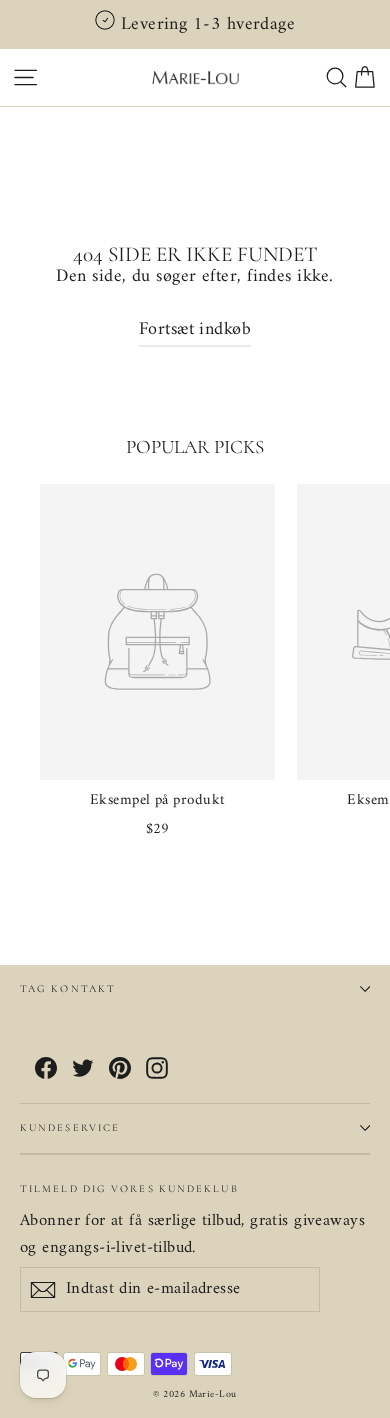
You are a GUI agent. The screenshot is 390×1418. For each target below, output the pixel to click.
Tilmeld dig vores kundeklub (129, 1187)
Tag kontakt (68, 988)
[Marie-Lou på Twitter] (83, 1068)
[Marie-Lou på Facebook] (46, 1068)
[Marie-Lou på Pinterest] (120, 1068)
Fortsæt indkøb (195, 329)
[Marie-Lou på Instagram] (157, 1068)
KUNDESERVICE (70, 1127)
